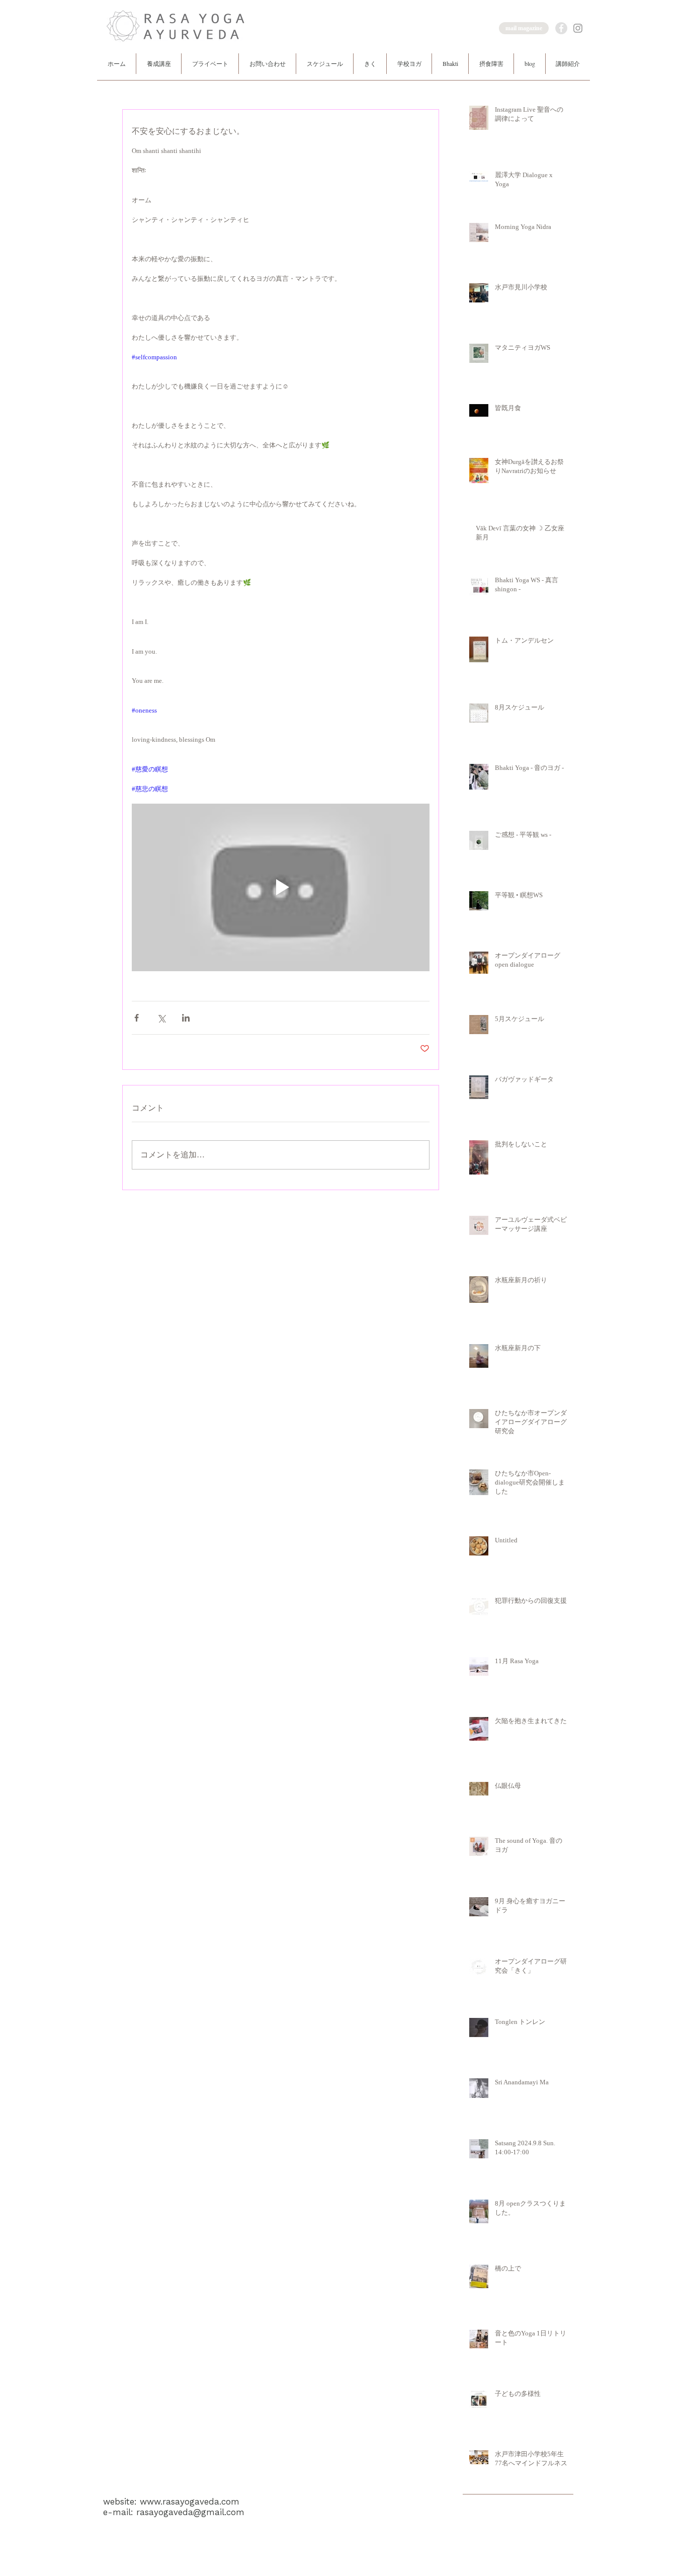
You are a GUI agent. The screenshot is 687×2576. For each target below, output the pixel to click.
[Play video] (281, 887)
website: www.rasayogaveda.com (171, 2502)
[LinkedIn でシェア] (186, 1018)
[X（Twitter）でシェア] (161, 1018)
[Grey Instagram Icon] (578, 28)
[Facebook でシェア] (137, 1018)
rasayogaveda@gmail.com (190, 2512)
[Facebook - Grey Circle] (561, 28)
